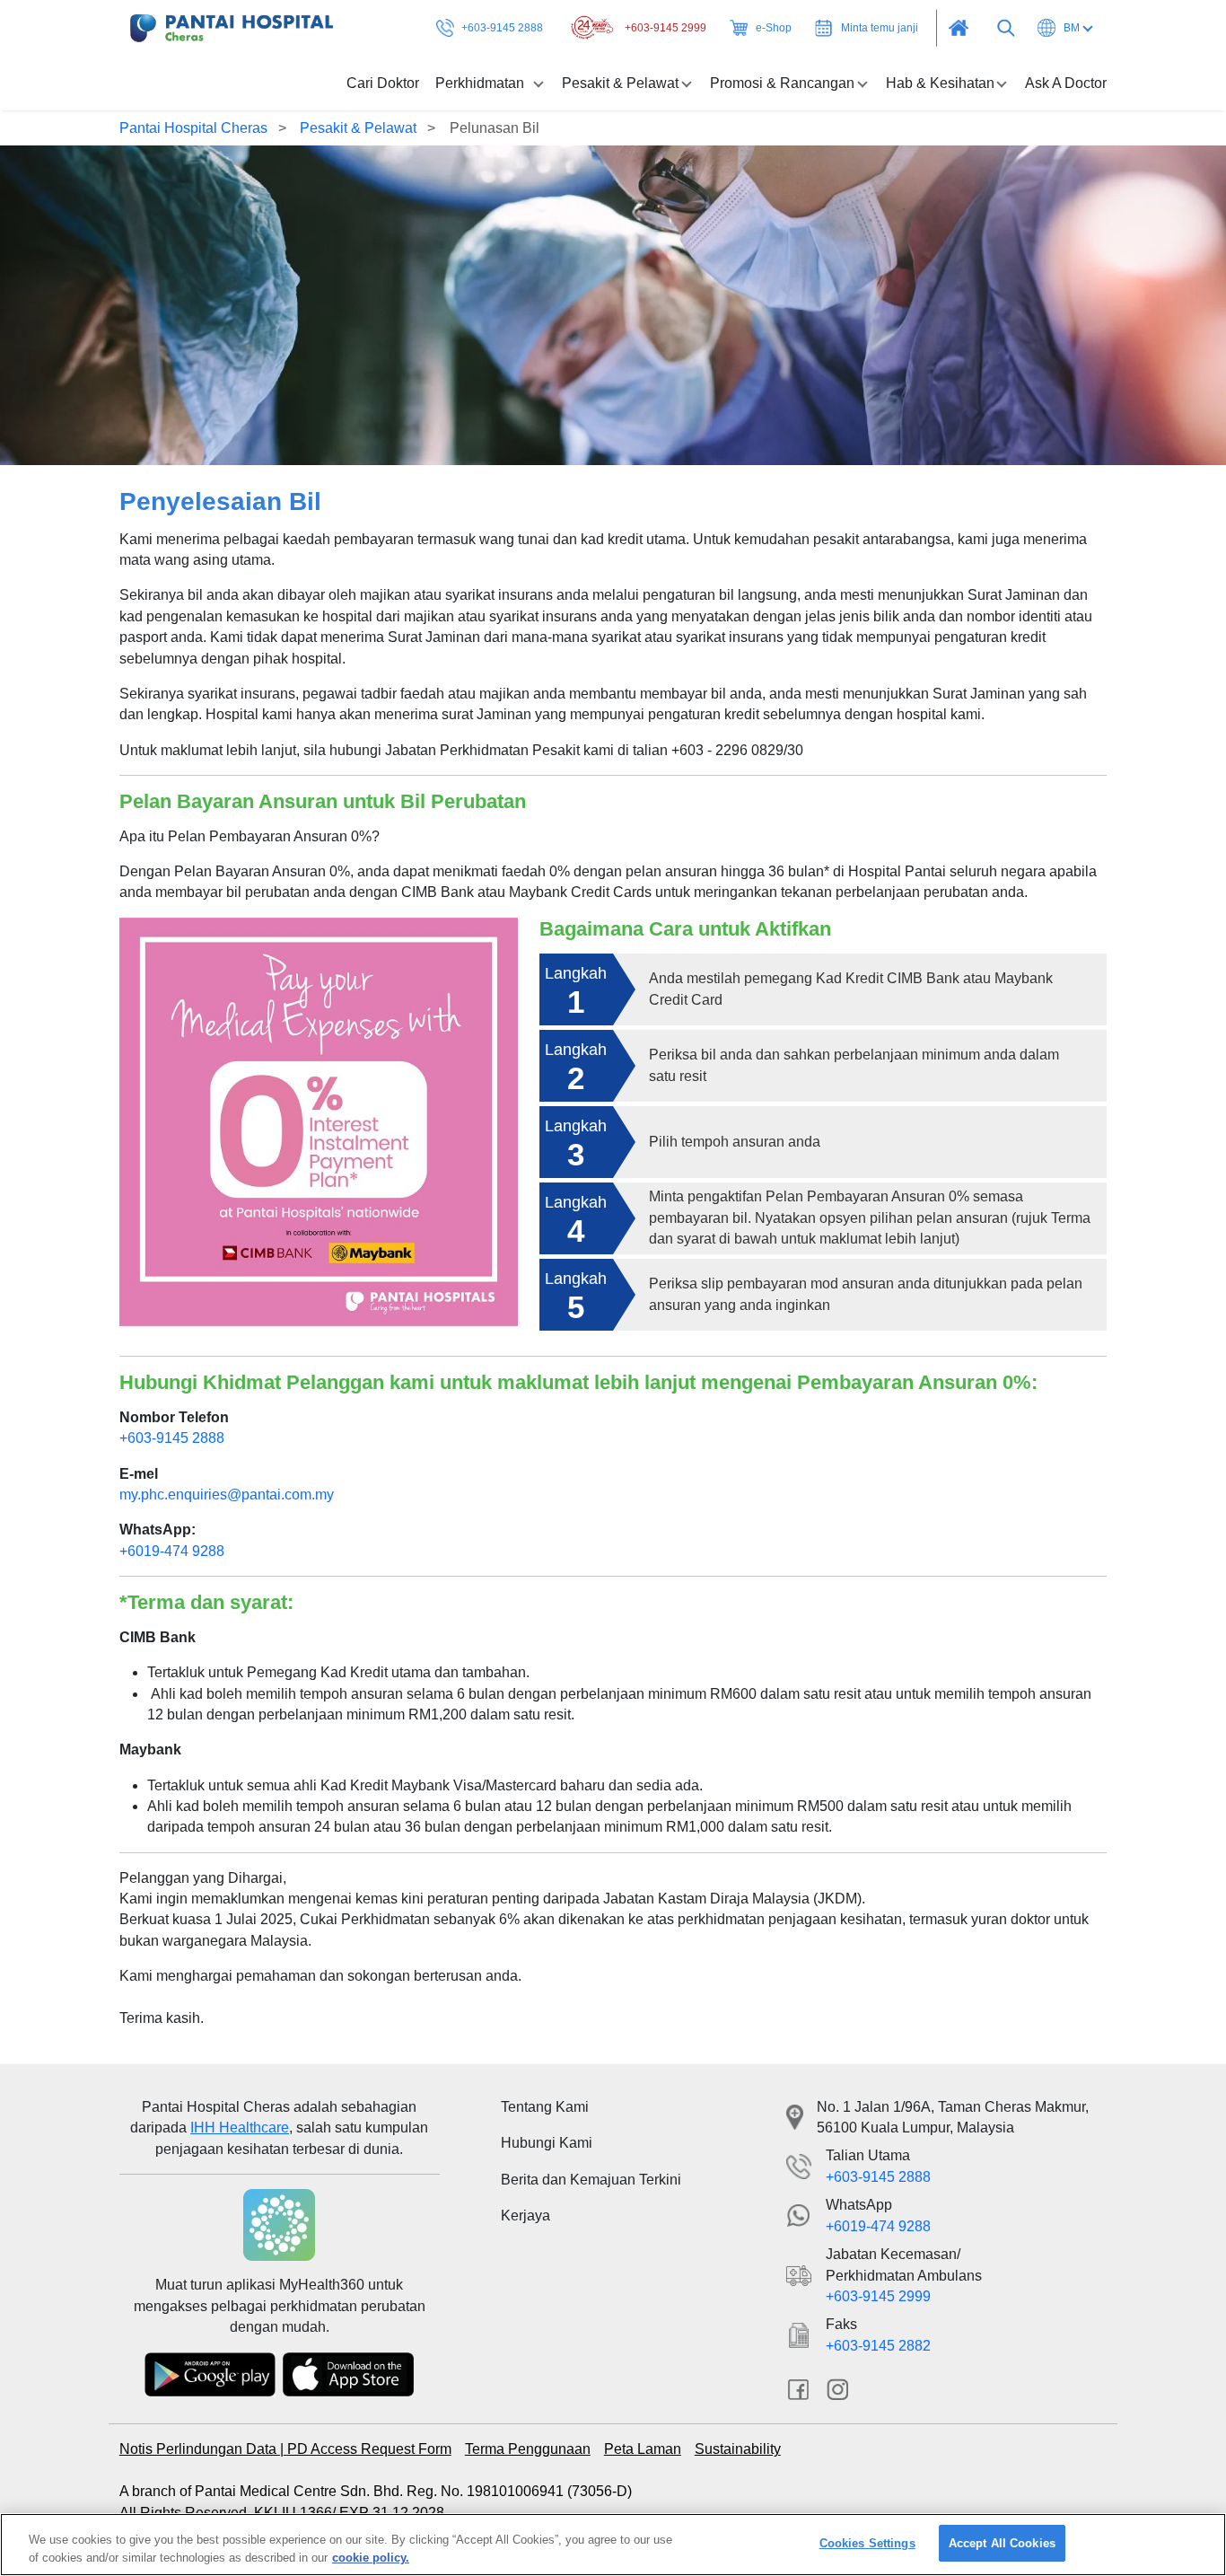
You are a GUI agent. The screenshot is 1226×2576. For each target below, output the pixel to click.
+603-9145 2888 (502, 28)
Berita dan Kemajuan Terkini (591, 2180)
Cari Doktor (383, 83)
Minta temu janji (880, 28)
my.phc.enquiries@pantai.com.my (227, 1495)
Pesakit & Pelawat (360, 128)
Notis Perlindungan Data (200, 2449)
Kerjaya (525, 2216)
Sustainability (738, 2449)
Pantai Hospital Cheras (193, 128)
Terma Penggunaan (528, 2449)
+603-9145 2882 (878, 2346)
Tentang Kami (545, 2107)
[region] (613, 2545)
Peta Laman (643, 2449)
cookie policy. (371, 2557)
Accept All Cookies (1002, 2543)
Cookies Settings (867, 2543)
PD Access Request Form (369, 2449)
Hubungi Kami (547, 2143)
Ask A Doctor (1066, 83)
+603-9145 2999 (666, 28)
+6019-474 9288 (172, 1551)
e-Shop (774, 28)
